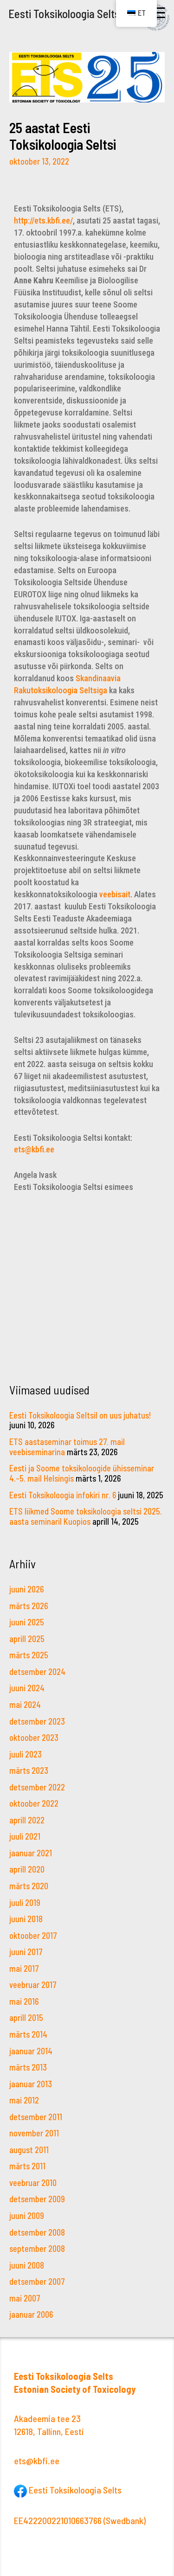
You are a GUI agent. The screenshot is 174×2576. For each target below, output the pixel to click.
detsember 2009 (37, 2199)
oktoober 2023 (34, 1738)
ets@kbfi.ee (34, 1149)
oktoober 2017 (33, 1936)
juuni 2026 (26, 1589)
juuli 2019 (25, 1903)
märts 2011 (27, 2166)
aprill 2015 (26, 2018)
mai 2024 (25, 1705)
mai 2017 (24, 1969)
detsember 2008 (37, 2232)
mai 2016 (24, 2001)
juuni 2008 (27, 2265)
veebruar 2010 (33, 2183)
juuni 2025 (27, 1622)
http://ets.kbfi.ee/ (43, 221)
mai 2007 (25, 2298)
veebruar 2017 (33, 1985)
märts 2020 (29, 1886)
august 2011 (29, 2150)
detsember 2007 (37, 2282)
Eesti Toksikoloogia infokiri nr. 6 (63, 1495)
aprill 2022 (27, 1820)
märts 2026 (29, 1606)
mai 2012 (24, 2100)
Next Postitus (88, 1356)
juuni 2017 (26, 1952)
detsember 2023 (37, 1721)
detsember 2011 (36, 2117)
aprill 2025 (27, 1639)
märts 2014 (28, 2034)
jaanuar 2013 (31, 2084)
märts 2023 (29, 1771)
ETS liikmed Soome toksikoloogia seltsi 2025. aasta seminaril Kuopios (86, 1516)
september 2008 (37, 2249)
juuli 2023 (26, 1754)
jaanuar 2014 (31, 2051)
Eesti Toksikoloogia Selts (64, 13)
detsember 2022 (37, 1787)
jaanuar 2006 (31, 2314)
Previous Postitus (88, 1324)
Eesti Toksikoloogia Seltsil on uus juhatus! (80, 1415)
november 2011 (34, 2133)
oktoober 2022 (34, 1803)
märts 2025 (29, 1655)
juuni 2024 (27, 1688)
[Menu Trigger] (159, 13)
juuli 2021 (25, 1836)
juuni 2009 (27, 2216)
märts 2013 (28, 2067)
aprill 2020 (27, 1869)
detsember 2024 (37, 1672)
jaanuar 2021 (31, 1853)
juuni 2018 (26, 1919)
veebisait (115, 894)
